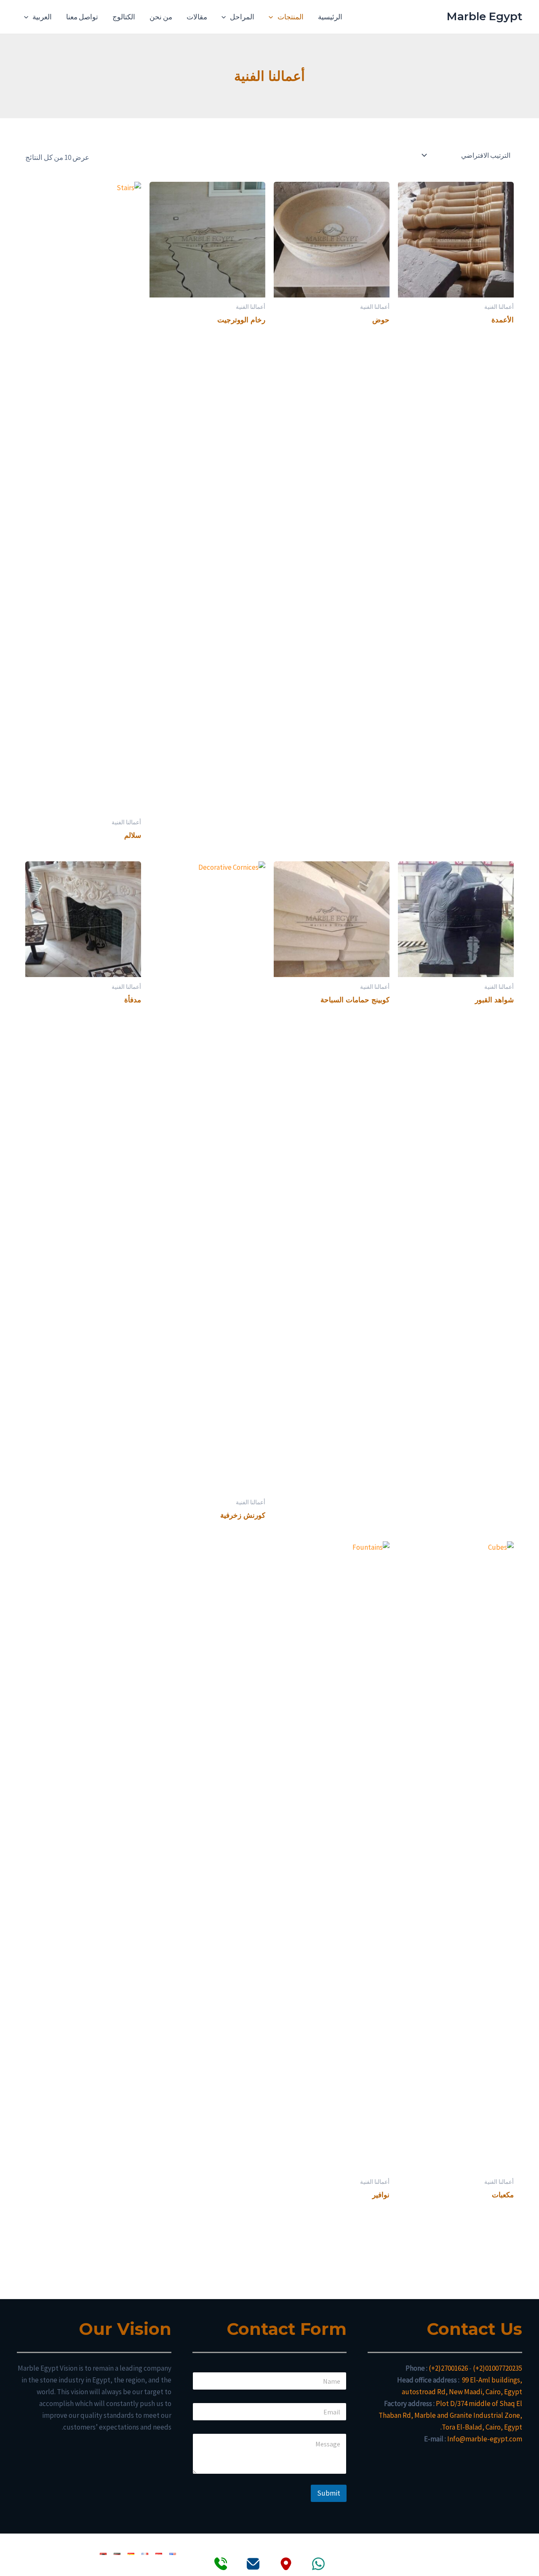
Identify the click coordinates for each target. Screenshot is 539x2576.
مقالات (197, 17)
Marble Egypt (484, 16)
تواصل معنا (82, 17)
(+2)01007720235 (498, 2368)
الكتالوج (124, 17)
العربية (42, 17)
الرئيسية (330, 17)
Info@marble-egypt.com (485, 2439)
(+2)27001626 (448, 2368)
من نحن (161, 17)
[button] (273, 17)
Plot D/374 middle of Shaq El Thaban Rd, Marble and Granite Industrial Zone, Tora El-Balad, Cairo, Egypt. (450, 2415)
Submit (329, 2493)
